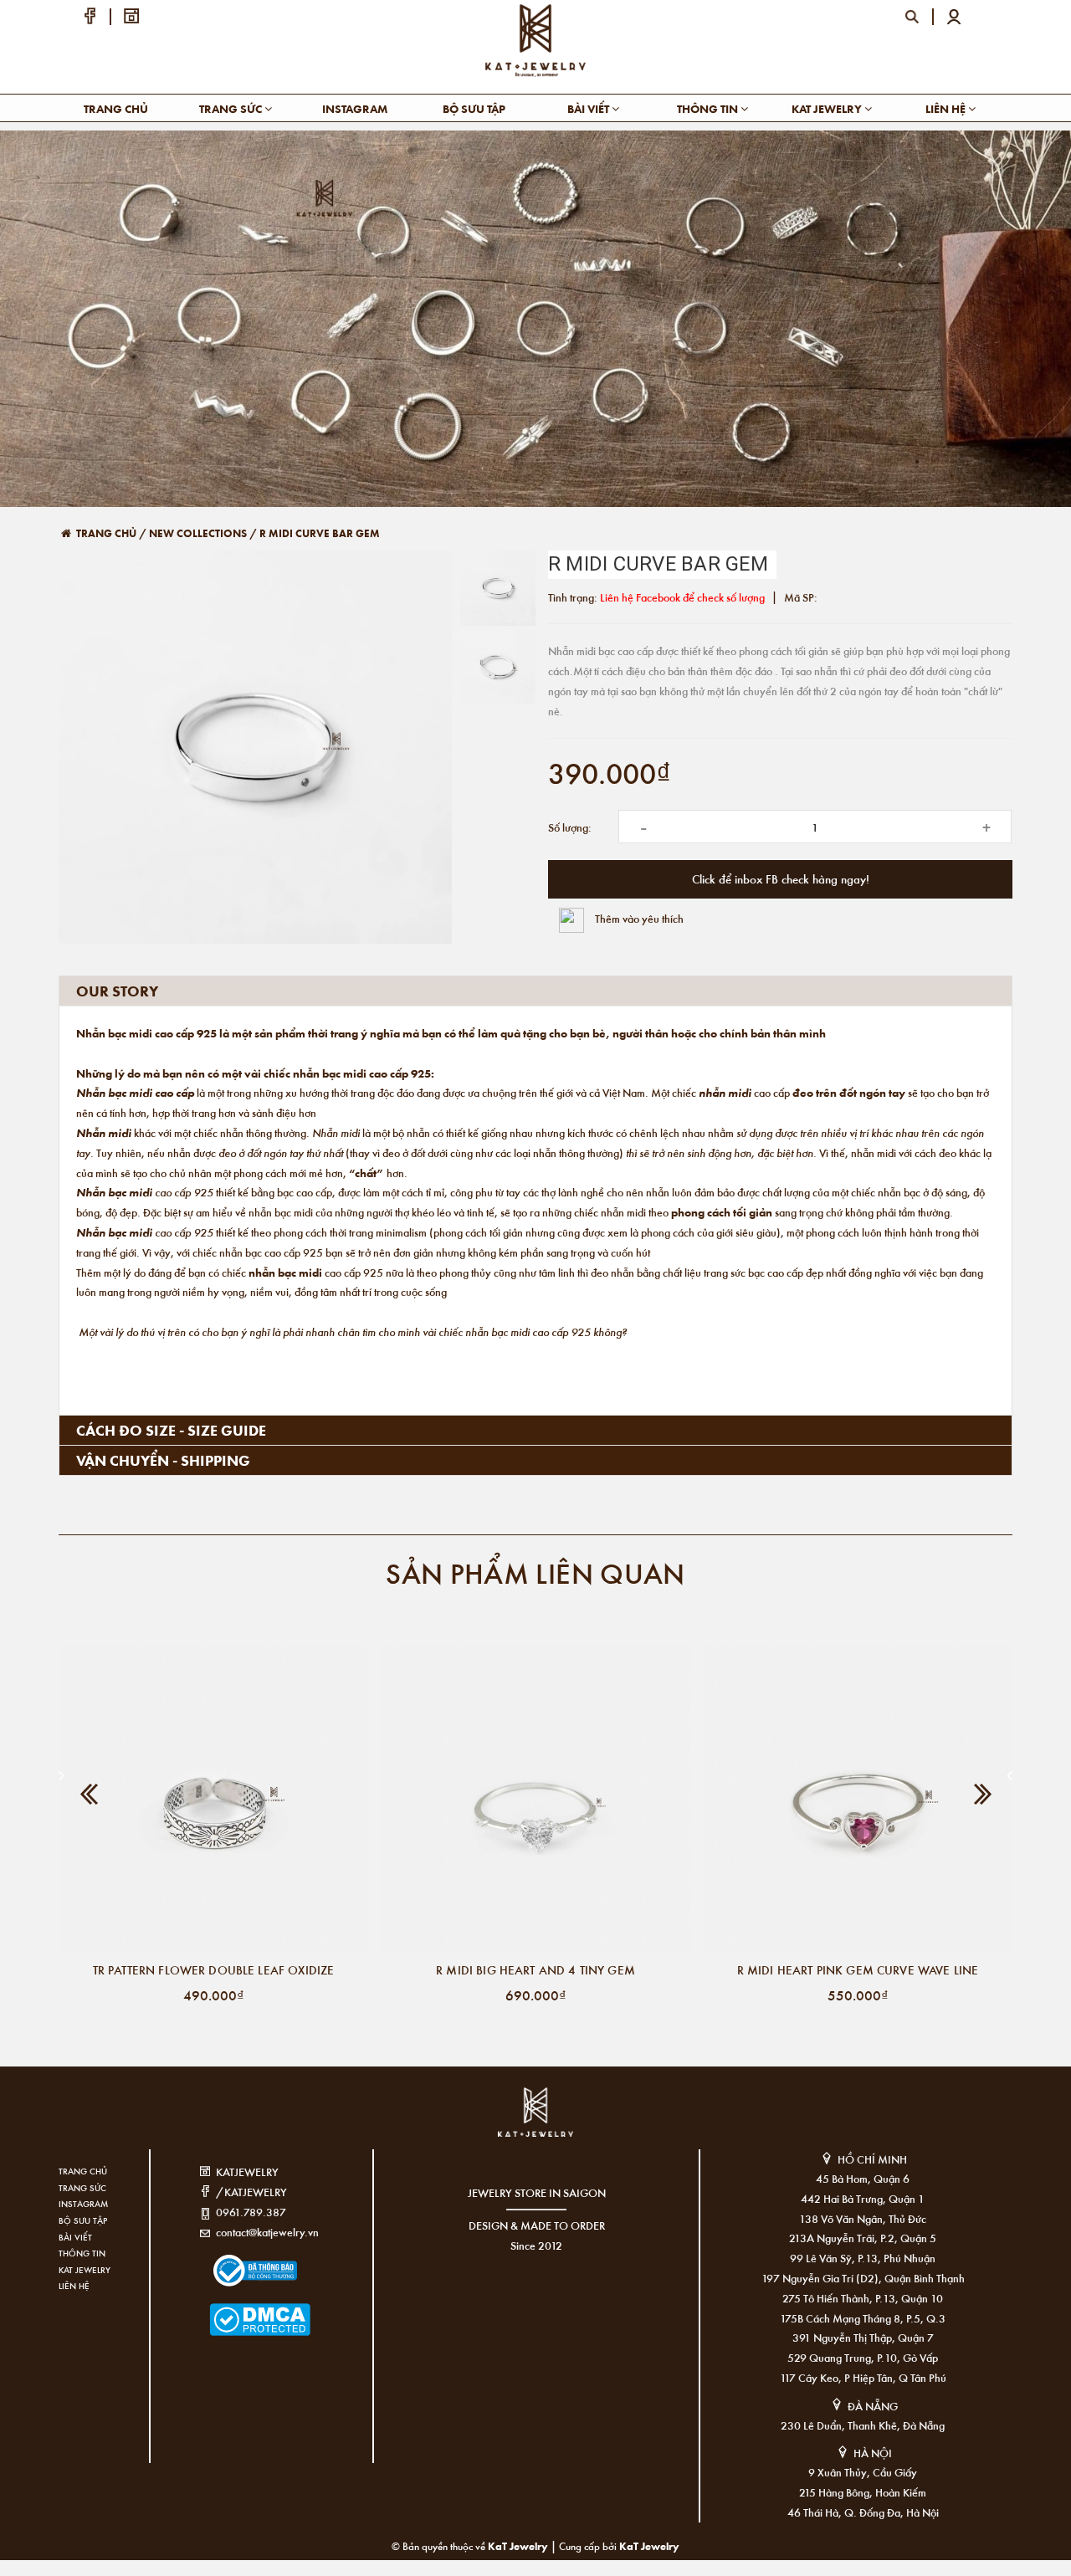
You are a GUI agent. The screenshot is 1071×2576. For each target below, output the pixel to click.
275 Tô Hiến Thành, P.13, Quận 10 (863, 2298)
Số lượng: (570, 827)
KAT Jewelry (828, 108)
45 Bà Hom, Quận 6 (863, 2178)
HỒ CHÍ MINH (872, 2159)
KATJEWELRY (247, 2171)
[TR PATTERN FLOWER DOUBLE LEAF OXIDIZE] (213, 1798)
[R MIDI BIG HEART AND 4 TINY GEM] (535, 1798)
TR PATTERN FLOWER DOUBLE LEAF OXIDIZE (214, 1969)
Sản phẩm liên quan (535, 1572)
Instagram (355, 108)
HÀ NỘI (873, 2453)
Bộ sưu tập (474, 108)
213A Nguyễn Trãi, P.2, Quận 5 (863, 2238)
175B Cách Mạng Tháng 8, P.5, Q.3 (863, 2318)
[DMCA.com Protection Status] (235, 2309)
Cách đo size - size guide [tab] (171, 1430)
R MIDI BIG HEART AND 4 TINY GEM (535, 1969)
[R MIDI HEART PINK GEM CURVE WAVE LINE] (858, 1798)
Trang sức (232, 108)
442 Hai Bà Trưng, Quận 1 (863, 2198)
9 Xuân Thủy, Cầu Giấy (863, 2472)
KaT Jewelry (649, 2545)
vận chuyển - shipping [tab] (163, 1460)
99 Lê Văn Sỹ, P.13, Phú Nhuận (863, 2258)
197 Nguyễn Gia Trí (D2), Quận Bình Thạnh (863, 2278)
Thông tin (709, 108)
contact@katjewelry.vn (267, 2232)
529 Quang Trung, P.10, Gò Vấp (863, 2357)
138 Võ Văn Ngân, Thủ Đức (863, 2218)
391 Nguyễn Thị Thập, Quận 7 (863, 2337)
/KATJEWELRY (251, 2192)
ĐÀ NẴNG (873, 2406)
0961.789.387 (251, 2212)
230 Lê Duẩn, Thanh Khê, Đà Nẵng (863, 2425)
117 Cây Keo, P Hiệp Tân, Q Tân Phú (863, 2377)
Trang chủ (116, 108)
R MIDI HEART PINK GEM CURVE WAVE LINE (858, 1969)
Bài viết (589, 108)
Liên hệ (947, 108)
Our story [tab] (117, 991)
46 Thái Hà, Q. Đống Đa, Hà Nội (863, 2512)
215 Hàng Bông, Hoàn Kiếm (863, 2492)
